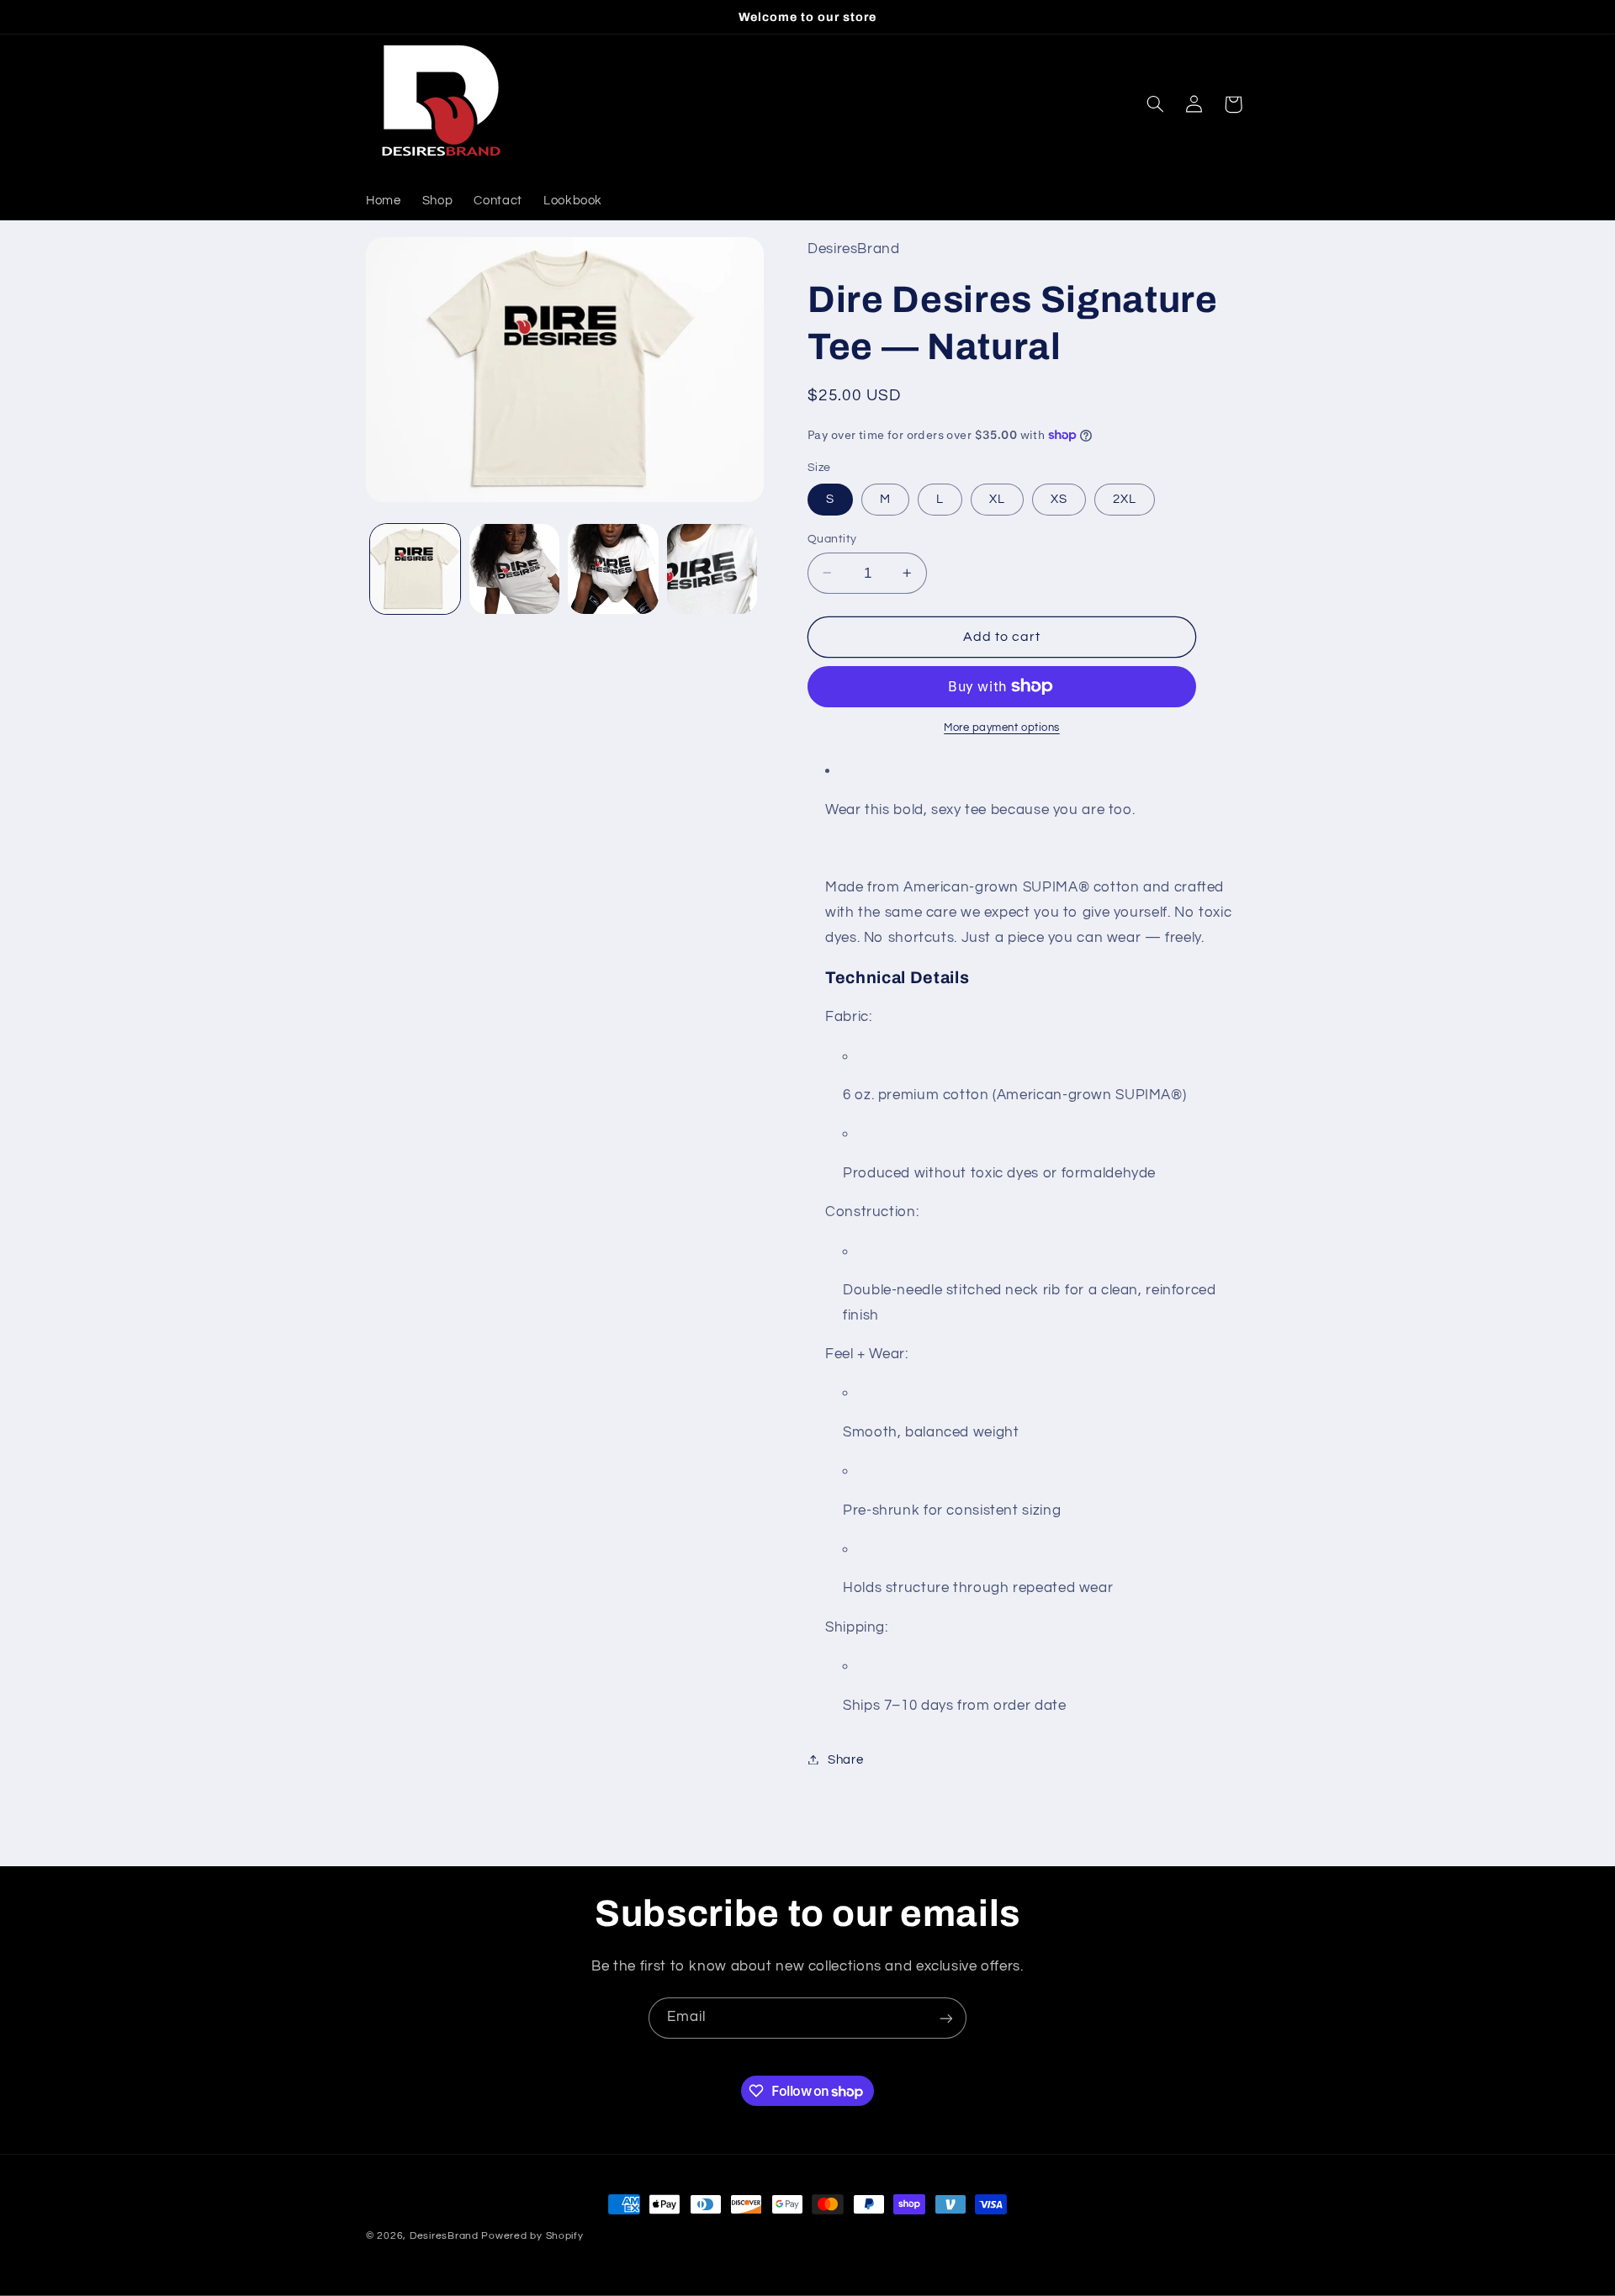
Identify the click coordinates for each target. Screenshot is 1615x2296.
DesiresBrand (444, 2236)
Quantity (832, 538)
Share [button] (845, 1759)
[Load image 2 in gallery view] (514, 569)
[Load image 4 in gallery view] (712, 569)
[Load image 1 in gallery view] (415, 569)
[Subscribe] (946, 2018)
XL (997, 498)
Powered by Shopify (532, 2236)
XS (1059, 498)
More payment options (1002, 728)
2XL (1125, 498)
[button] (1156, 104)
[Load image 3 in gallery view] (613, 569)
